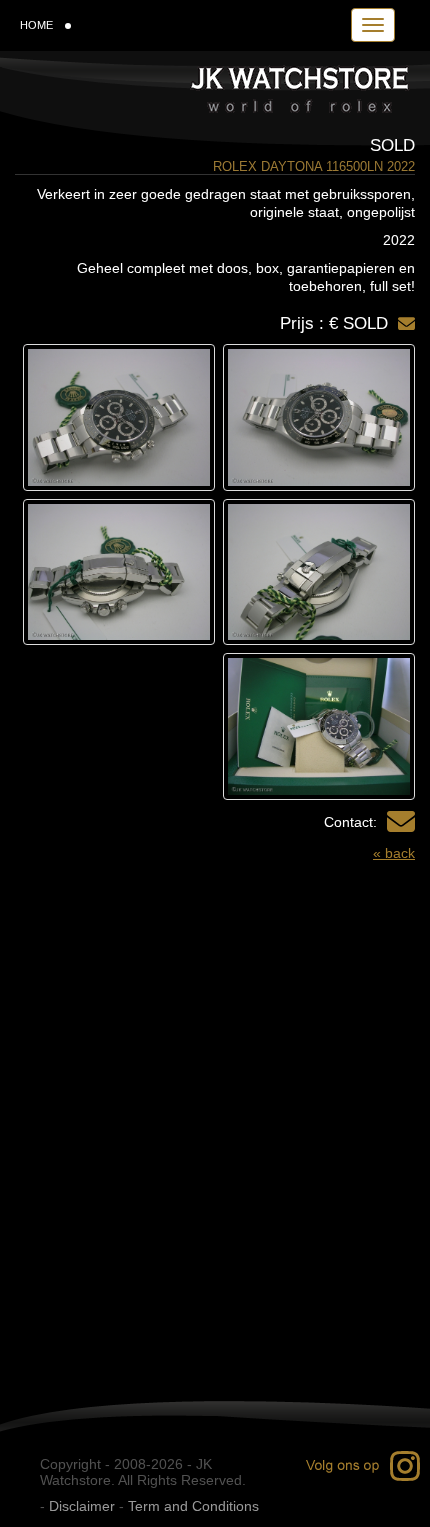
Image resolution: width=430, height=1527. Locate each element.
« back (394, 853)
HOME (36, 25)
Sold (392, 145)
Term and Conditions (193, 1506)
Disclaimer (82, 1506)
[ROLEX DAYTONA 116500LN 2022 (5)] (319, 726)
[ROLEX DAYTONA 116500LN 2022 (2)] (119, 417)
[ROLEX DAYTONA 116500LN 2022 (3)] (319, 572)
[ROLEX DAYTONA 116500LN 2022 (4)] (119, 572)
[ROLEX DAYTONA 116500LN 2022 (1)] (319, 417)
